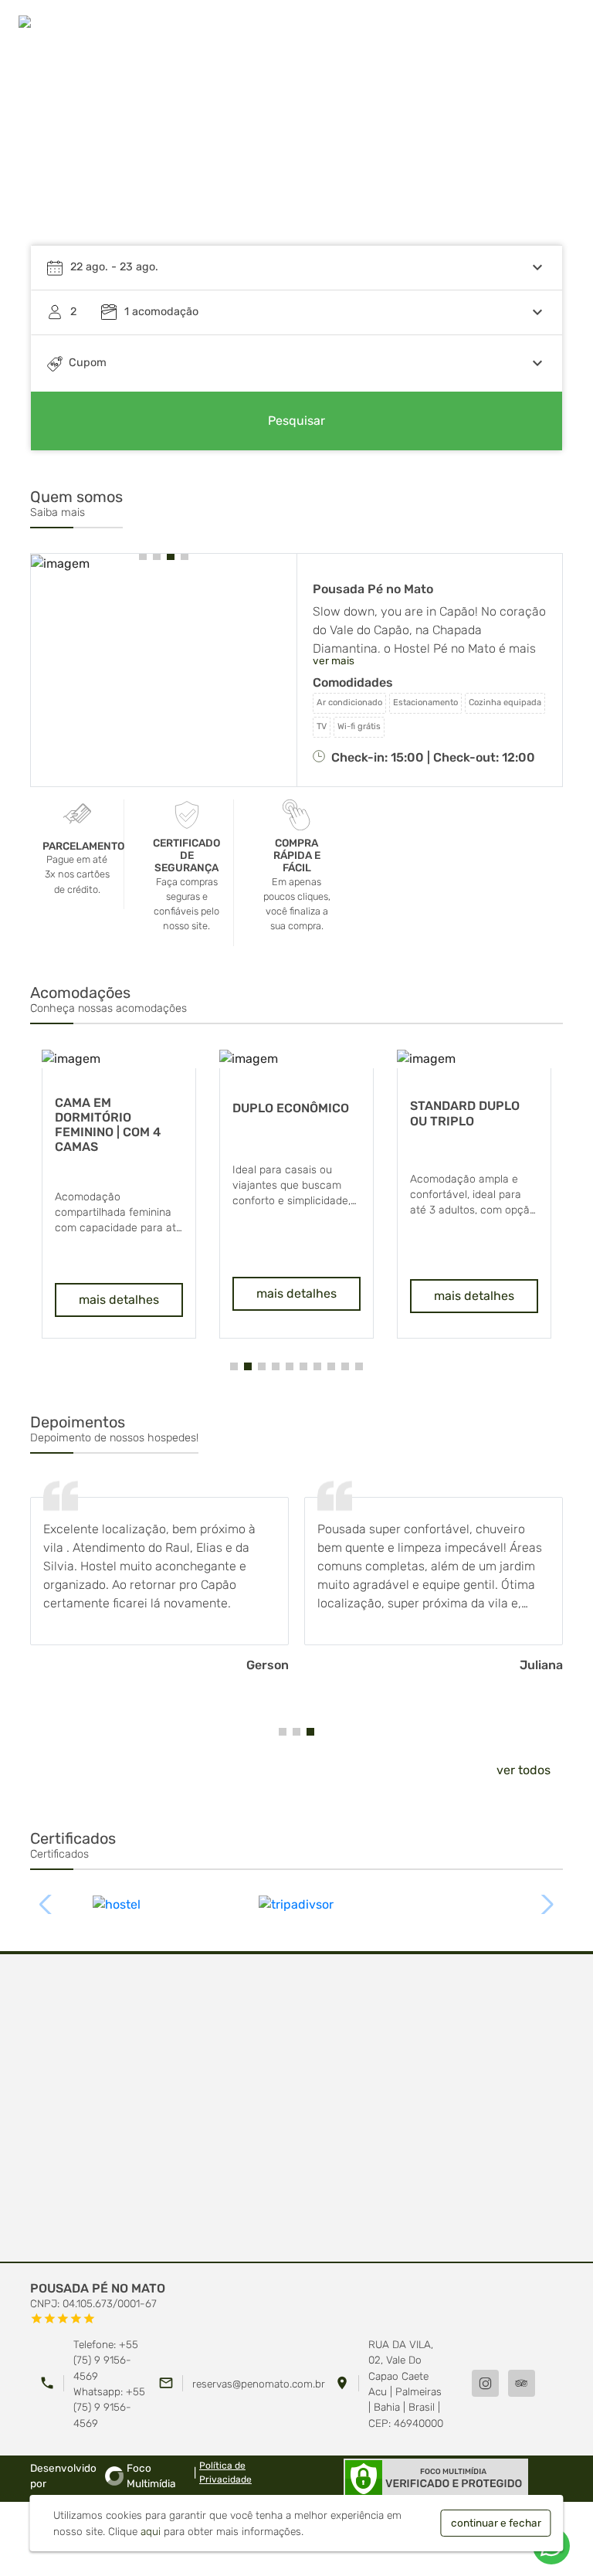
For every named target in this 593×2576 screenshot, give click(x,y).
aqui (151, 2531)
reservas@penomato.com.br (259, 2384)
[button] (536, 158)
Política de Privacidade (225, 2472)
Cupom (88, 363)
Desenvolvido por (103, 2476)
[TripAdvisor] (522, 2383)
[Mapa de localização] (296, 2109)
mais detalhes (80, 1300)
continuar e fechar (496, 2523)
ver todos (524, 1770)
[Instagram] (485, 2383)
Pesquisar (296, 421)
